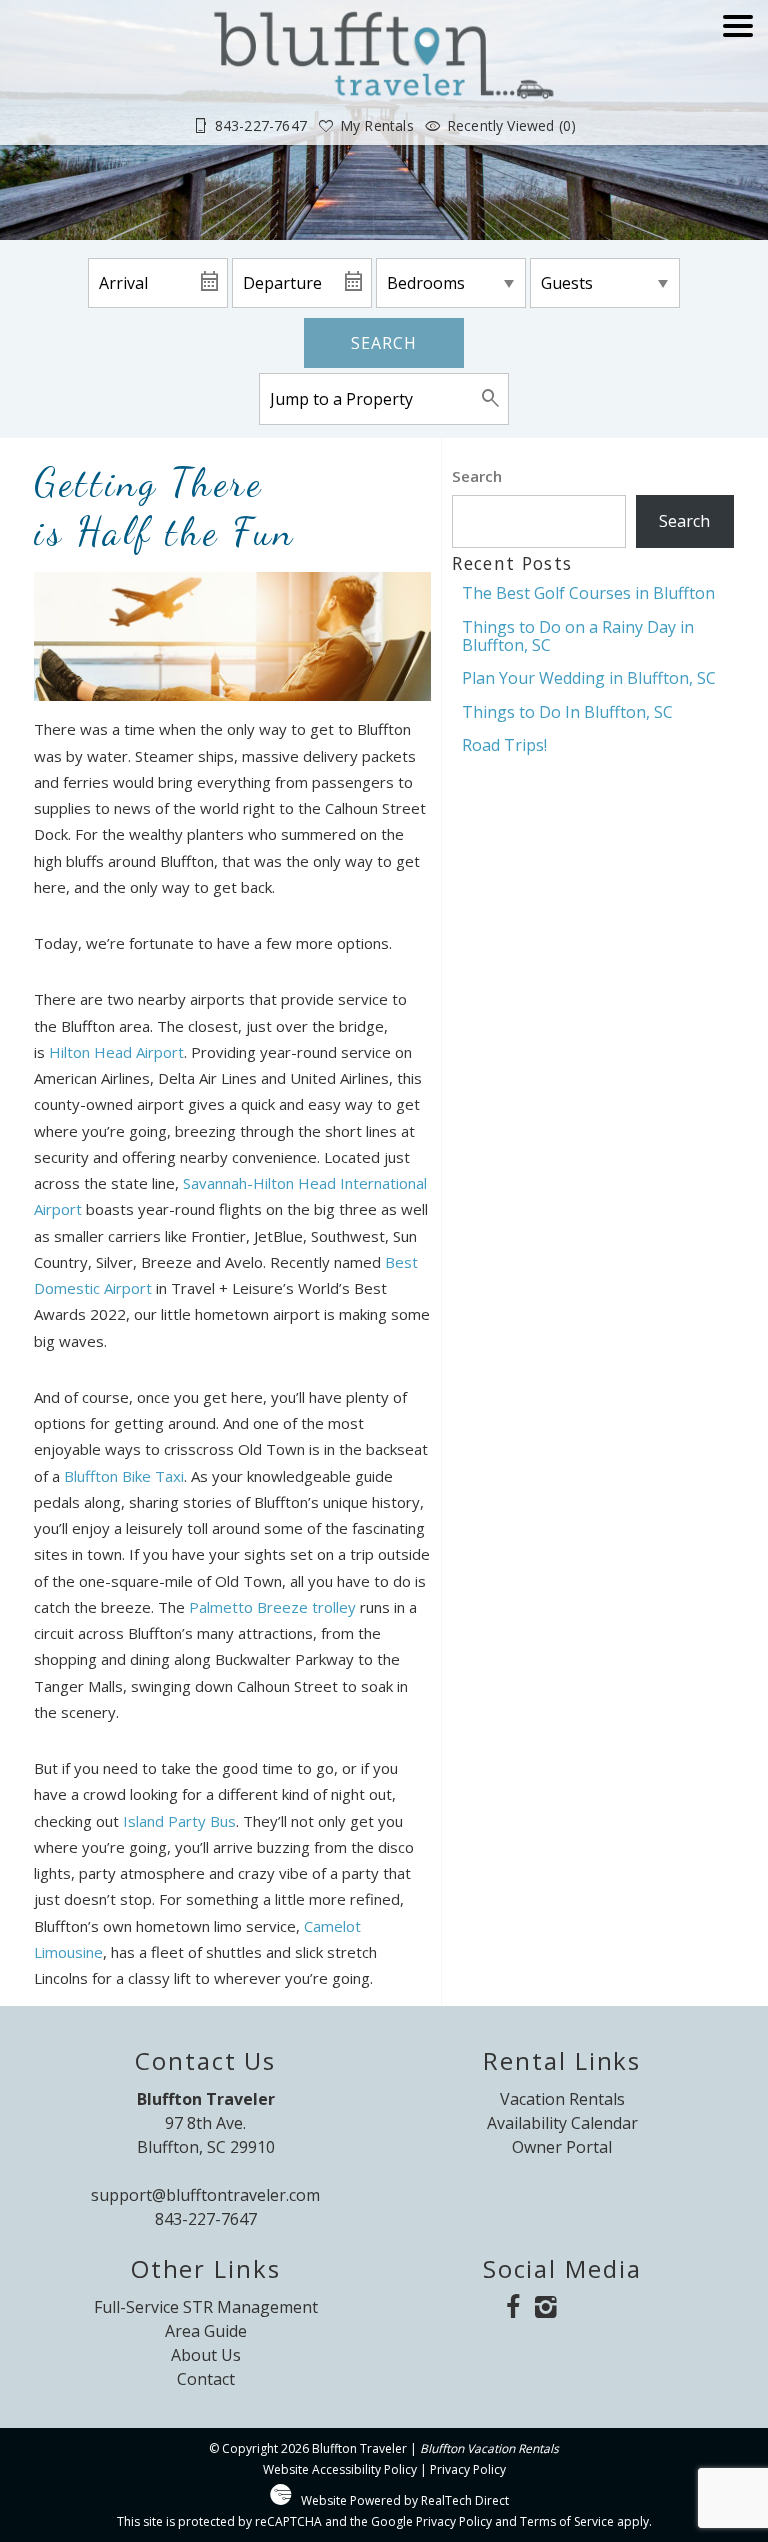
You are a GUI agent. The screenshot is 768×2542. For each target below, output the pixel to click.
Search (384, 343)
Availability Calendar (562, 2123)
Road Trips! (504, 745)
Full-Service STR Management (206, 2307)
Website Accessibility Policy (340, 2469)
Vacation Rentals (562, 2099)
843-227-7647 (206, 2219)
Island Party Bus (179, 1821)
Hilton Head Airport (116, 1052)
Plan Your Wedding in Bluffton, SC (589, 678)
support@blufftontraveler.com (205, 2195)
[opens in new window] (512, 2308)
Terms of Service (567, 2521)
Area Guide (206, 2331)
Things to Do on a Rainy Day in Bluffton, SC (578, 636)
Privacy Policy (468, 2469)
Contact (206, 2379)
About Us (206, 2355)
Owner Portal (562, 2147)
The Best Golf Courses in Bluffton (588, 593)
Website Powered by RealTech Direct (405, 2500)
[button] (738, 82)
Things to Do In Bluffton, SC (567, 712)
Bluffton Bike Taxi (124, 1476)
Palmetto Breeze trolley (272, 1607)
